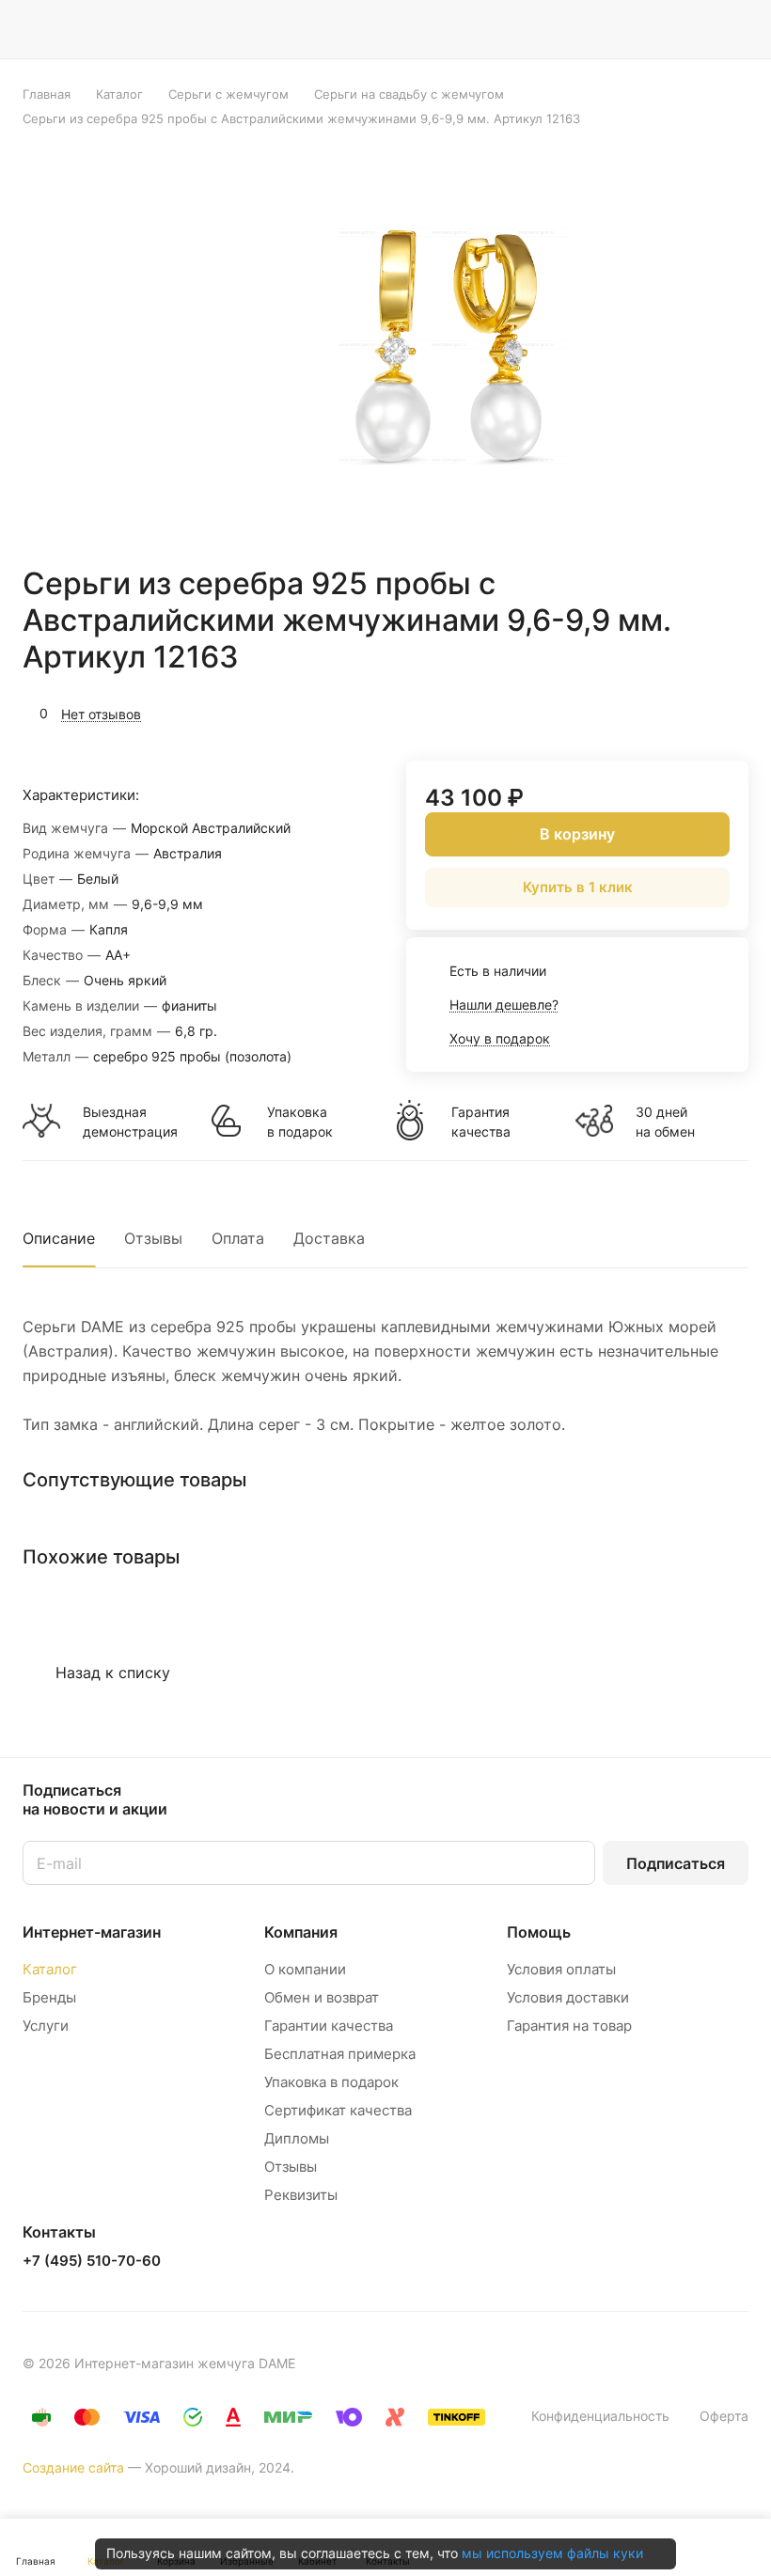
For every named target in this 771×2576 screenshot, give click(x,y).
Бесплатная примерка (340, 2054)
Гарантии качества (329, 2026)
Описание (59, 1238)
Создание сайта (73, 2467)
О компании (305, 1969)
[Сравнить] (689, 712)
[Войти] (591, 29)
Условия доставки (568, 1997)
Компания (301, 1932)
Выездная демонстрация (130, 1122)
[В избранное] (645, 712)
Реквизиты (301, 2195)
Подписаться (676, 1863)
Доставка (329, 1238)
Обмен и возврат (322, 1997)
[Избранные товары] (687, 29)
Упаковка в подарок (300, 1122)
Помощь (539, 1932)
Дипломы (297, 2138)
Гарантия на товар (569, 2026)
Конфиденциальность (600, 2416)
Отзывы (153, 1238)
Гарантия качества (481, 1122)
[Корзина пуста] (736, 29)
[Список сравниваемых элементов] (639, 29)
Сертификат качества (338, 2110)
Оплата (238, 1238)
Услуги (46, 2026)
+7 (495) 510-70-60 (92, 2261)
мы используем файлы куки (552, 2553)
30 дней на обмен (665, 1122)
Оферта (724, 2416)
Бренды (49, 1997)
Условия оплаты (561, 1969)
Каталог (50, 1969)
